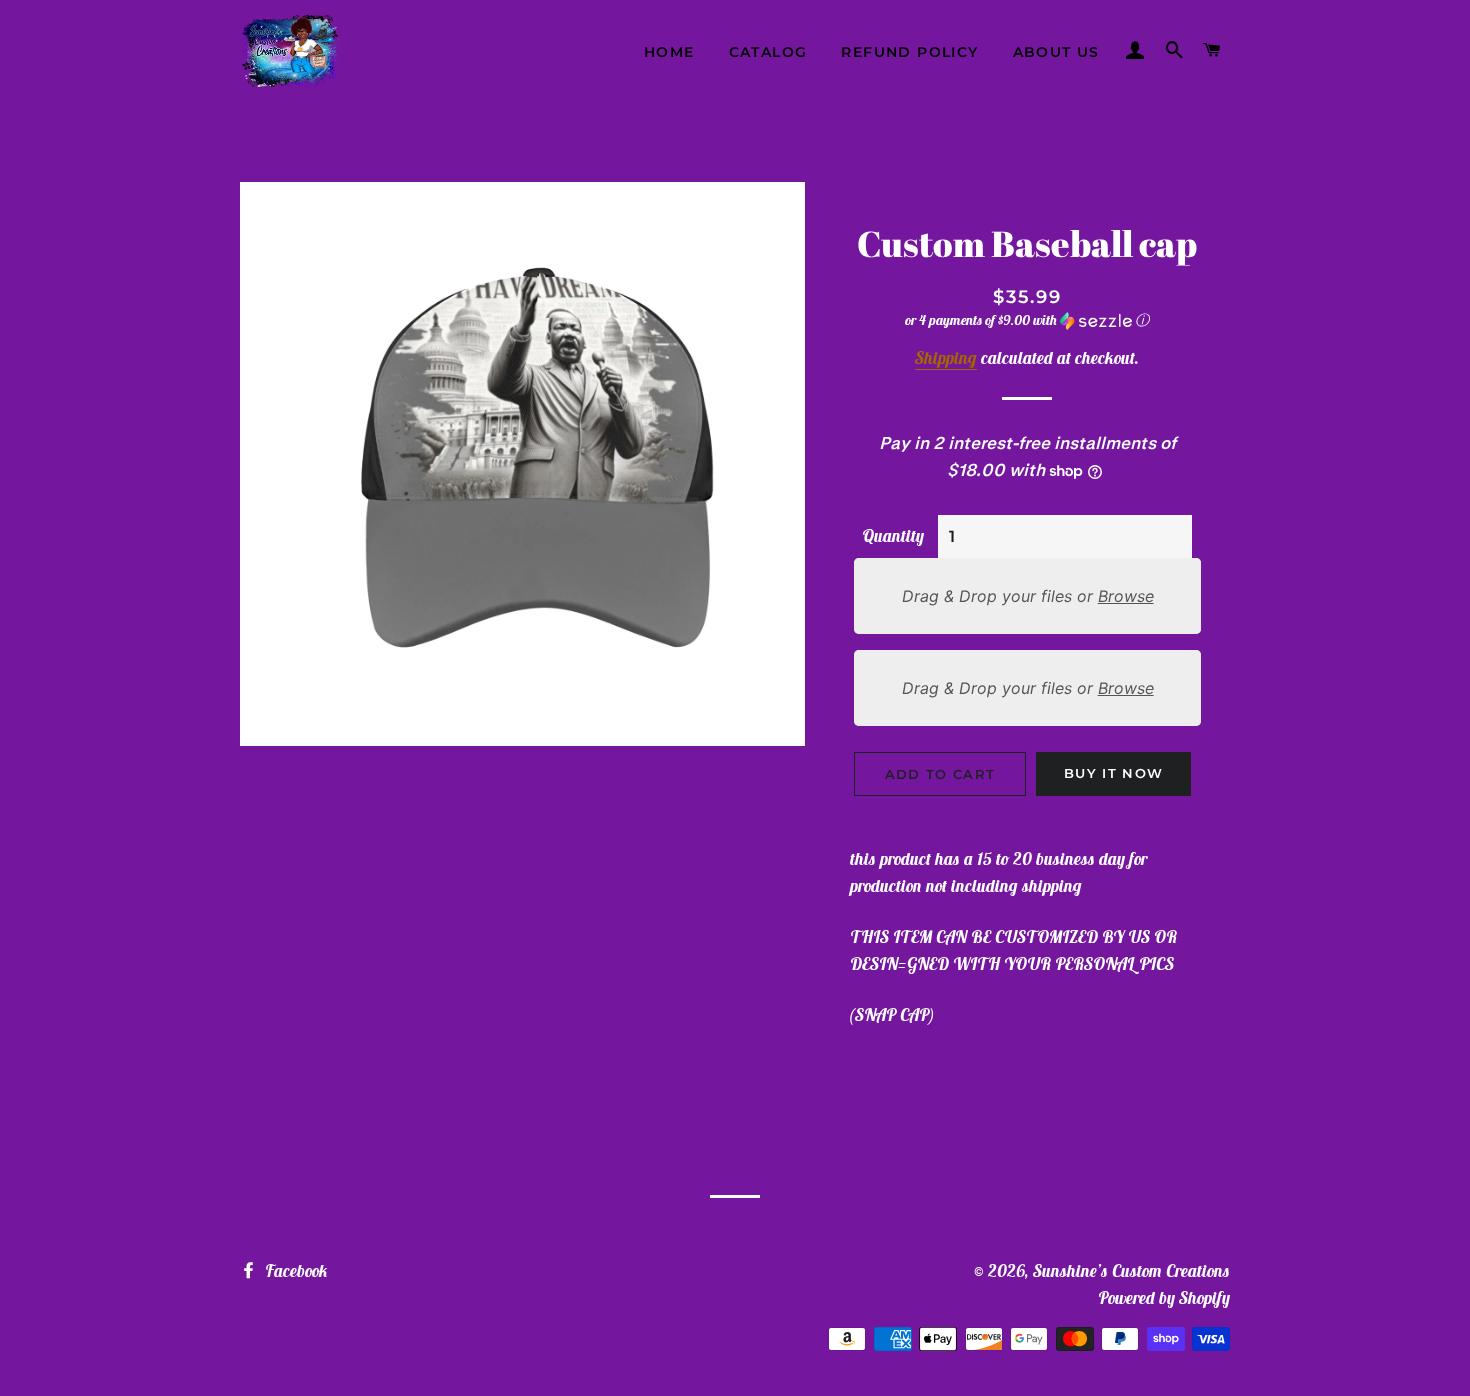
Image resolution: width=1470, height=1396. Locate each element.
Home (669, 52)
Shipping (946, 358)
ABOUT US (1056, 52)
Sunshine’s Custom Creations (1131, 1271)
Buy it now (1113, 773)
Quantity (893, 536)
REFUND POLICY (909, 52)
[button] (1027, 320)
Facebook (294, 1271)
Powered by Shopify (1164, 1298)
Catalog (768, 52)
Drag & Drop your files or (1027, 596)
